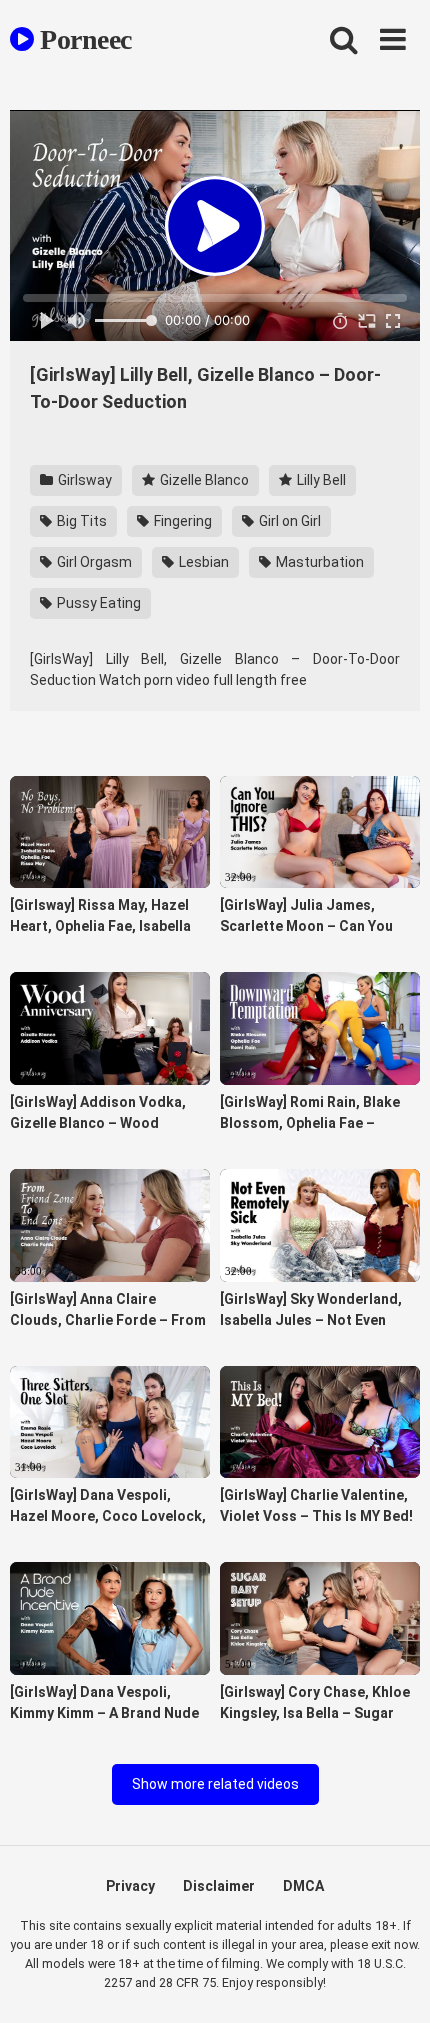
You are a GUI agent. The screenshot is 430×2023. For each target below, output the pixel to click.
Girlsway (83, 480)
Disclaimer (219, 1886)
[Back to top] (393, 1982)
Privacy (130, 1886)
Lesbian (202, 562)
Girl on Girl (288, 521)
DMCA (303, 1886)
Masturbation (318, 562)
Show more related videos (215, 1784)
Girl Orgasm (93, 562)
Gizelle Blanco (203, 480)
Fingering (181, 521)
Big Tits (80, 521)
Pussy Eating (97, 603)
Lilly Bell (320, 480)
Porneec (83, 39)
